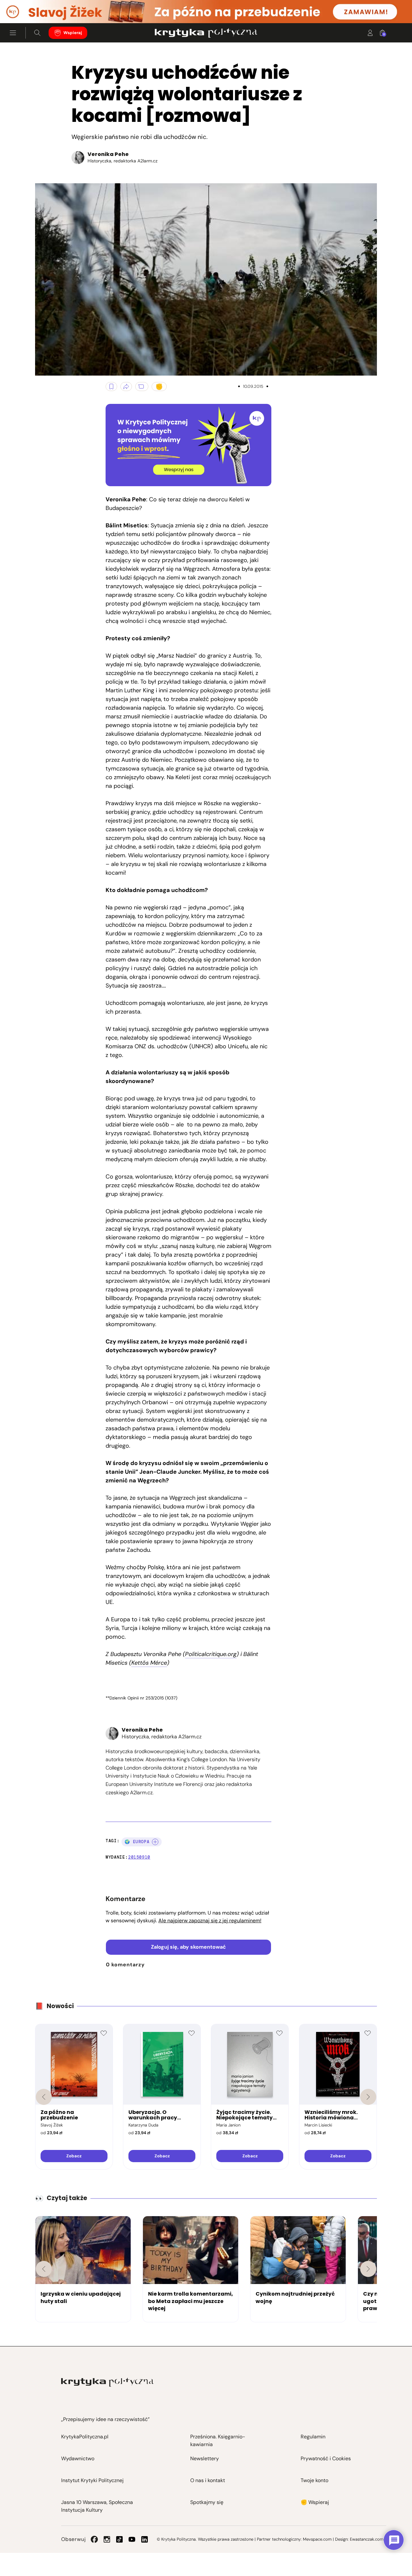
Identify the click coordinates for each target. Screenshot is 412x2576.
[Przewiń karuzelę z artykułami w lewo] (44, 2269)
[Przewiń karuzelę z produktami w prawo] (368, 2097)
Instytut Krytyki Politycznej (92, 2480)
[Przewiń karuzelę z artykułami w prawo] (368, 2269)
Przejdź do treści (33, 8)
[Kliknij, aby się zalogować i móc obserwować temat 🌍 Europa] (155, 1842)
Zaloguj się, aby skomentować (188, 1947)
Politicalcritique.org (211, 1654)
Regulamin (313, 2437)
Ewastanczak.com (367, 2539)
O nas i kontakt (208, 2480)
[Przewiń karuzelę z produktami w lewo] (44, 2097)
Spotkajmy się (207, 2502)
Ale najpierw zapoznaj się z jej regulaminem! (210, 1921)
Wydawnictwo (78, 2458)
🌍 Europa (137, 1842)
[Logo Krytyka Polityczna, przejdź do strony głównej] (206, 33)
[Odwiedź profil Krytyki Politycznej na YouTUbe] (132, 2539)
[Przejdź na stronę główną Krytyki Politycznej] (107, 2382)
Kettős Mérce (149, 1663)
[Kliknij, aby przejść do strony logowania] (370, 33)
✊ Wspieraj (315, 2502)
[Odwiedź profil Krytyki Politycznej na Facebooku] (94, 2539)
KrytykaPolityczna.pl (85, 2437)
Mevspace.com (317, 2539)
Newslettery (205, 2458)
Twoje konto (314, 2480)
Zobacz (74, 2156)
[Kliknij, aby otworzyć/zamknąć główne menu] (13, 33)
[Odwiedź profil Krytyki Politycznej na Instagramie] (107, 2539)
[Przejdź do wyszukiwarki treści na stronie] (37, 33)
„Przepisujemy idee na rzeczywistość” (105, 2419)
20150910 (139, 1857)
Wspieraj (73, 33)
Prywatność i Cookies (326, 2458)
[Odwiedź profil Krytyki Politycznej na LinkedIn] (145, 2539)
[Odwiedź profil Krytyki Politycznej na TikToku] (119, 2539)
